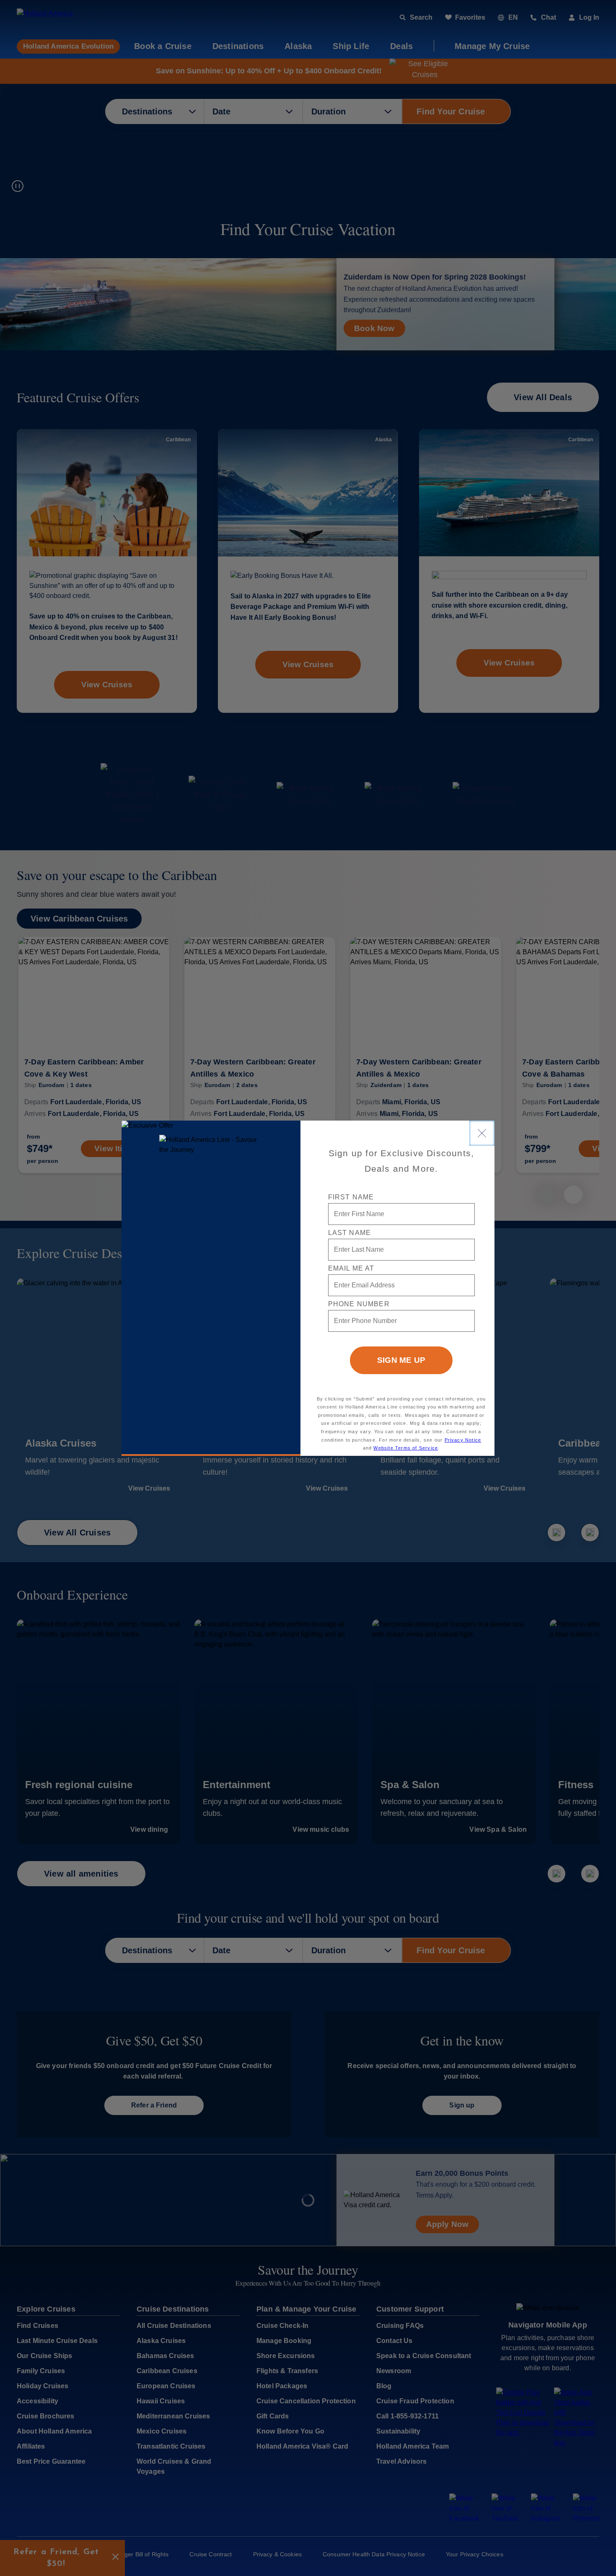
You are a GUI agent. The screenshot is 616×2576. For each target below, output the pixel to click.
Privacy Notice (463, 1440)
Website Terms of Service (406, 1448)
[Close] (482, 1133)
